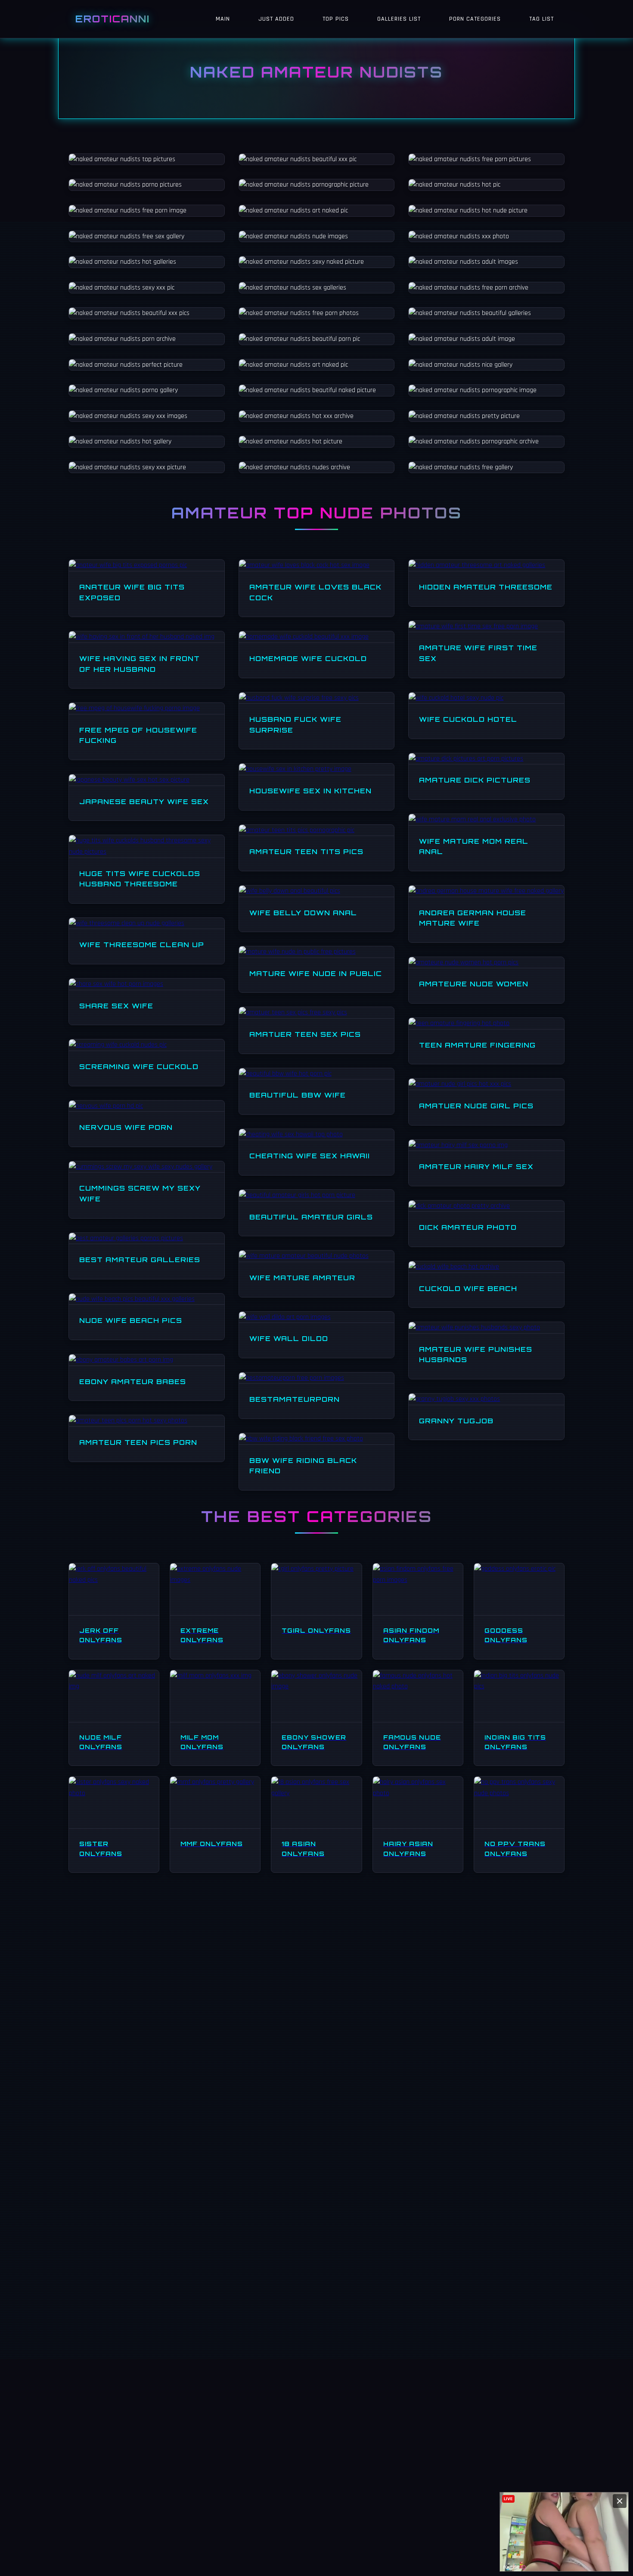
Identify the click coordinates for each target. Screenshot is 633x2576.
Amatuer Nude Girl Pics (476, 1106)
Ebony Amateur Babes (133, 1382)
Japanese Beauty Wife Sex (144, 801)
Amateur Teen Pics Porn (138, 1442)
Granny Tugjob (456, 1421)
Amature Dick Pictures (475, 780)
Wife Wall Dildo (289, 1338)
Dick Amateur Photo (468, 1227)
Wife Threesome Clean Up (142, 945)
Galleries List (399, 19)
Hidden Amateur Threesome (486, 587)
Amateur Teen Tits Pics (306, 851)
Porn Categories (475, 19)
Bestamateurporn (295, 1399)
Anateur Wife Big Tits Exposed (132, 592)
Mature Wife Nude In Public (316, 973)
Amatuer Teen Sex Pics (305, 1034)
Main (223, 19)
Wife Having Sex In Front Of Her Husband (140, 664)
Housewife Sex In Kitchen (310, 791)
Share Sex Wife (116, 1006)
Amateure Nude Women (474, 984)
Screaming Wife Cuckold (139, 1067)
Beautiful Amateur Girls (311, 1217)
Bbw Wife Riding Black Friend (303, 1466)
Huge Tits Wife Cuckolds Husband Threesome (140, 879)
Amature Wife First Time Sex (478, 653)
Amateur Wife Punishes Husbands (476, 1355)
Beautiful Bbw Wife (298, 1095)
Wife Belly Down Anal (303, 913)
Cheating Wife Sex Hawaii (310, 1156)
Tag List (541, 19)
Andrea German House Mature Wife (473, 918)
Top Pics (336, 19)
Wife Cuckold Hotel (468, 719)
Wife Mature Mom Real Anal (474, 847)
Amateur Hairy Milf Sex (476, 1166)
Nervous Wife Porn (126, 1127)
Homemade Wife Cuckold (308, 658)
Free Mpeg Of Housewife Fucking (138, 735)
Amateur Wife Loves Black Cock (315, 592)
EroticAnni (113, 19)
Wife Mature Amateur (302, 1278)
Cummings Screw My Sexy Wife (140, 1193)
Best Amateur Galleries (140, 1260)
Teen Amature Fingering (477, 1045)
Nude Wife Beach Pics (131, 1320)
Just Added (276, 19)
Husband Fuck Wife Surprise (295, 725)
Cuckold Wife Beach (468, 1288)
